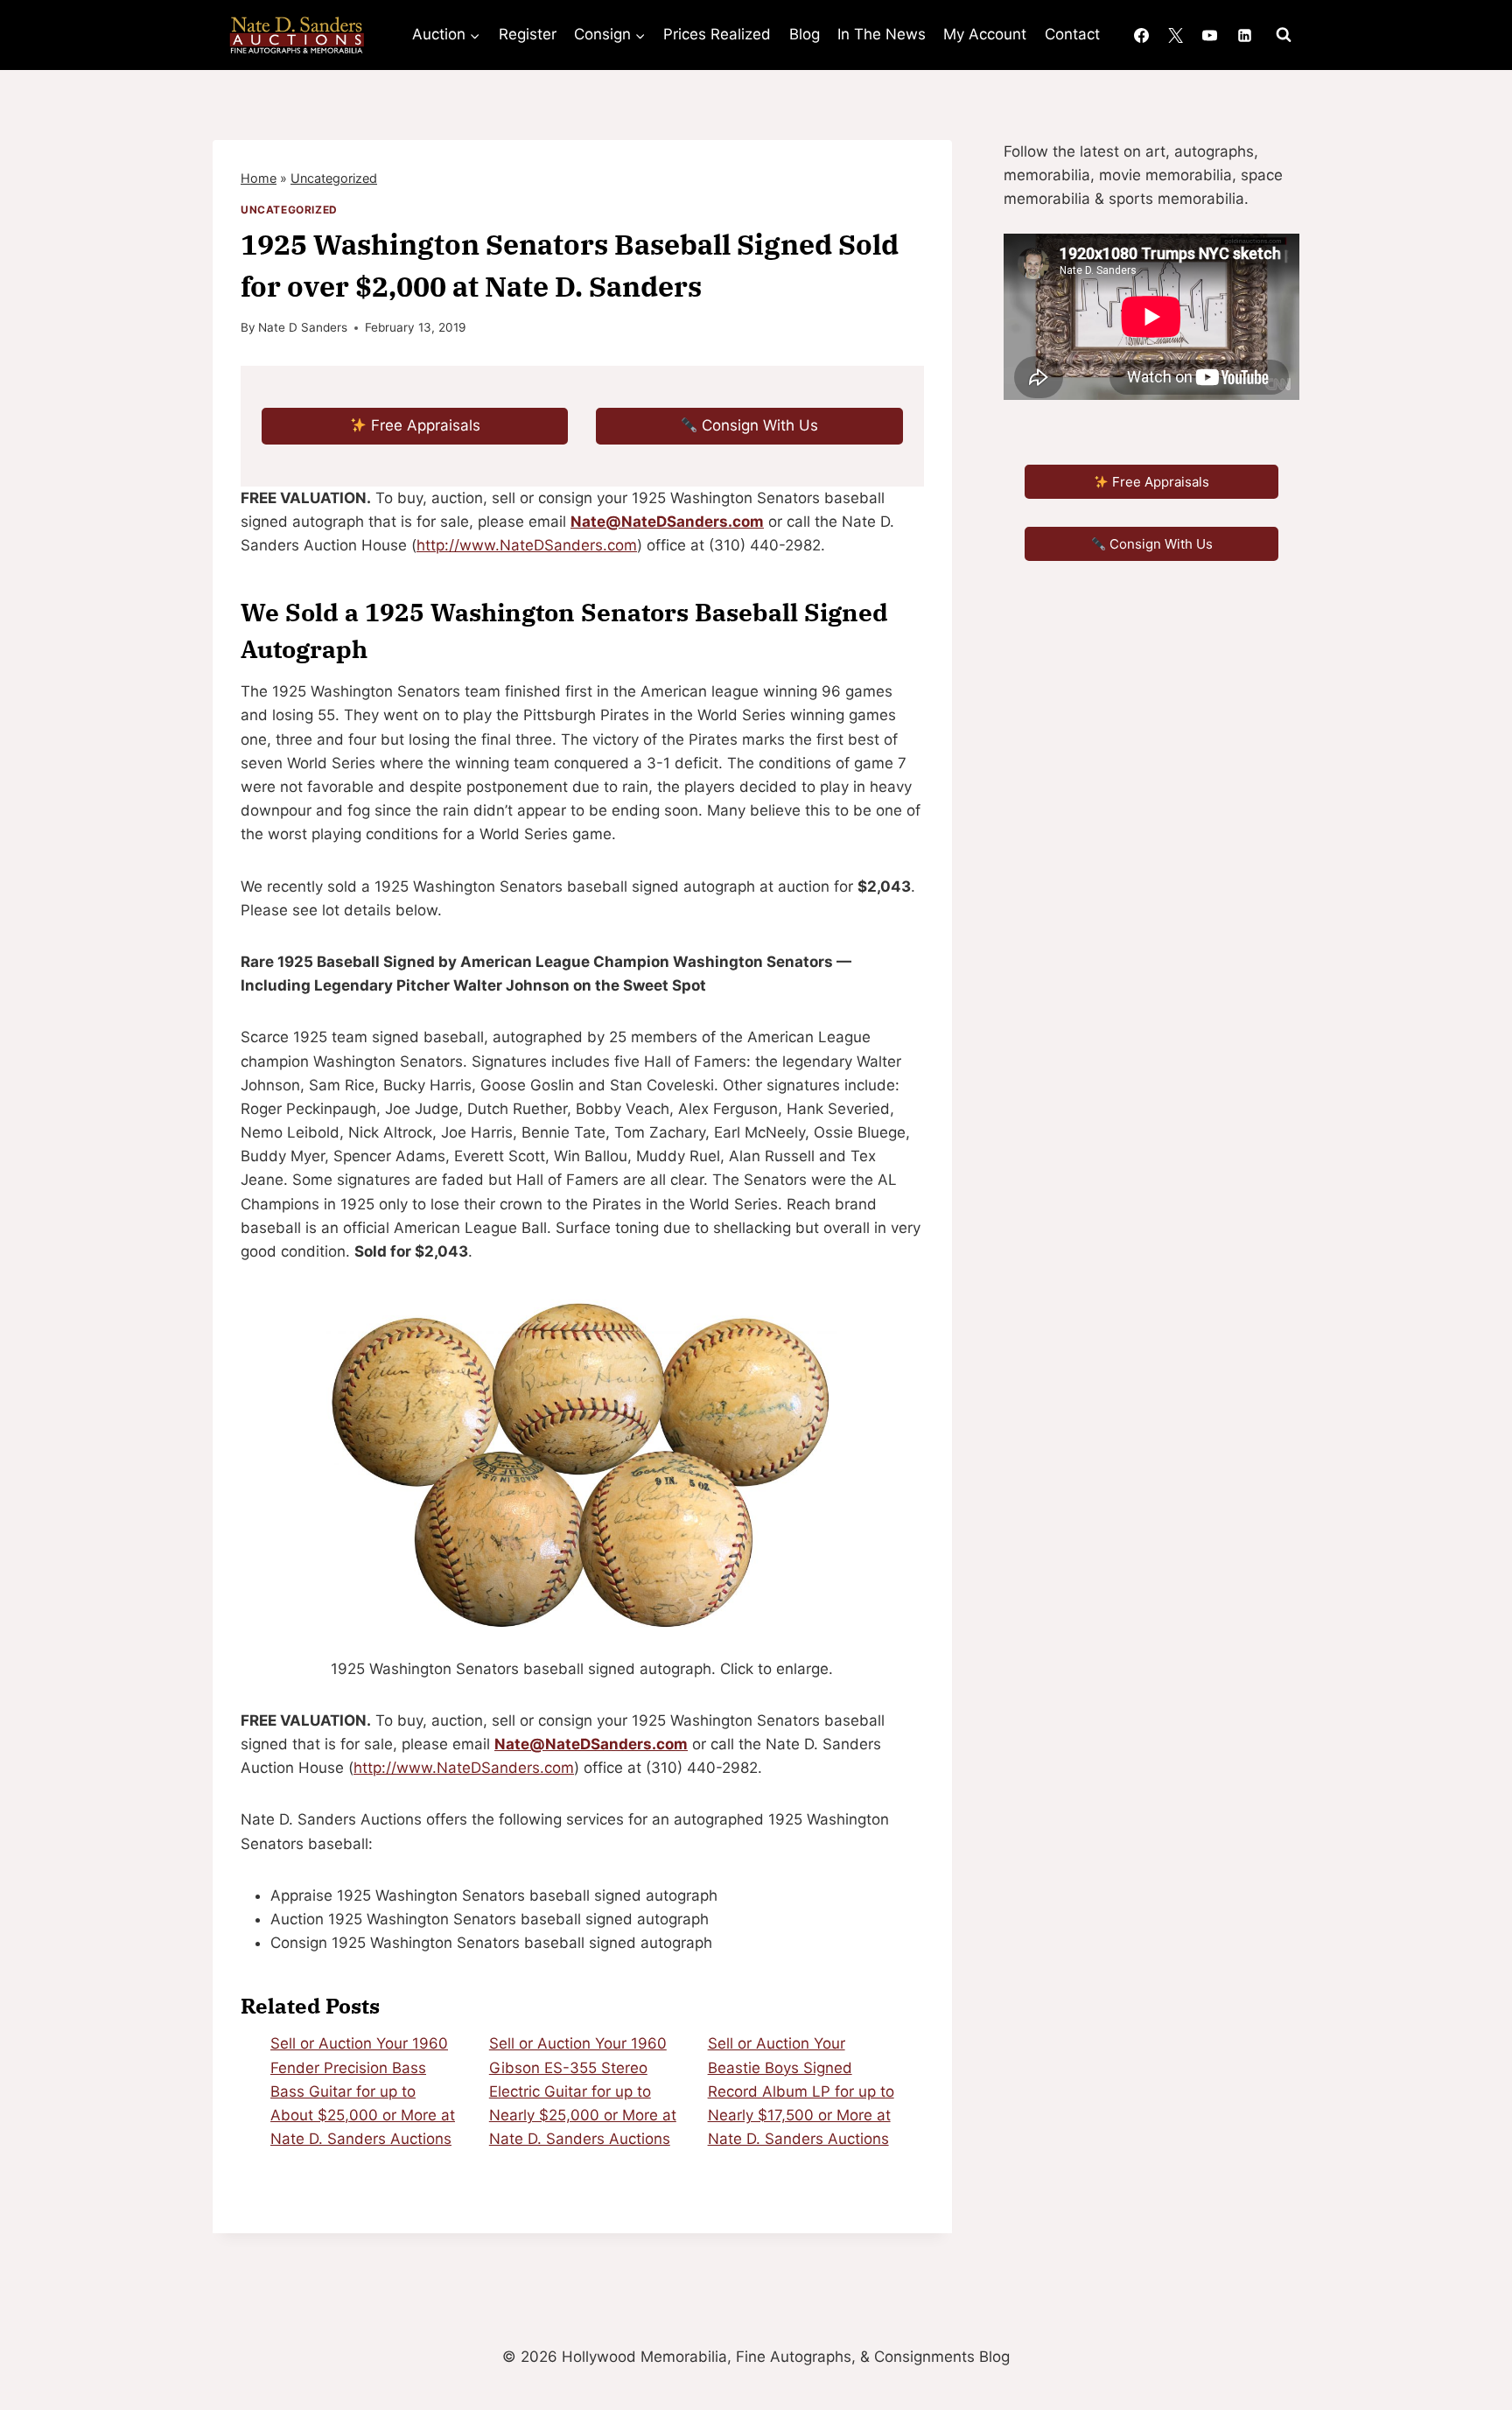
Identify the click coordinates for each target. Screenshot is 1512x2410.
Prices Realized (717, 34)
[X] (1176, 35)
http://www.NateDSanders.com (527, 545)
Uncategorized (334, 178)
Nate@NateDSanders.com (667, 522)
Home (259, 178)
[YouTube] (1210, 35)
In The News (882, 34)
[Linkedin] (1244, 35)
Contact (1072, 34)
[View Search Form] (1284, 35)
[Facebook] (1142, 35)
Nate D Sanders (303, 327)
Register (528, 34)
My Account (985, 34)
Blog (805, 34)
